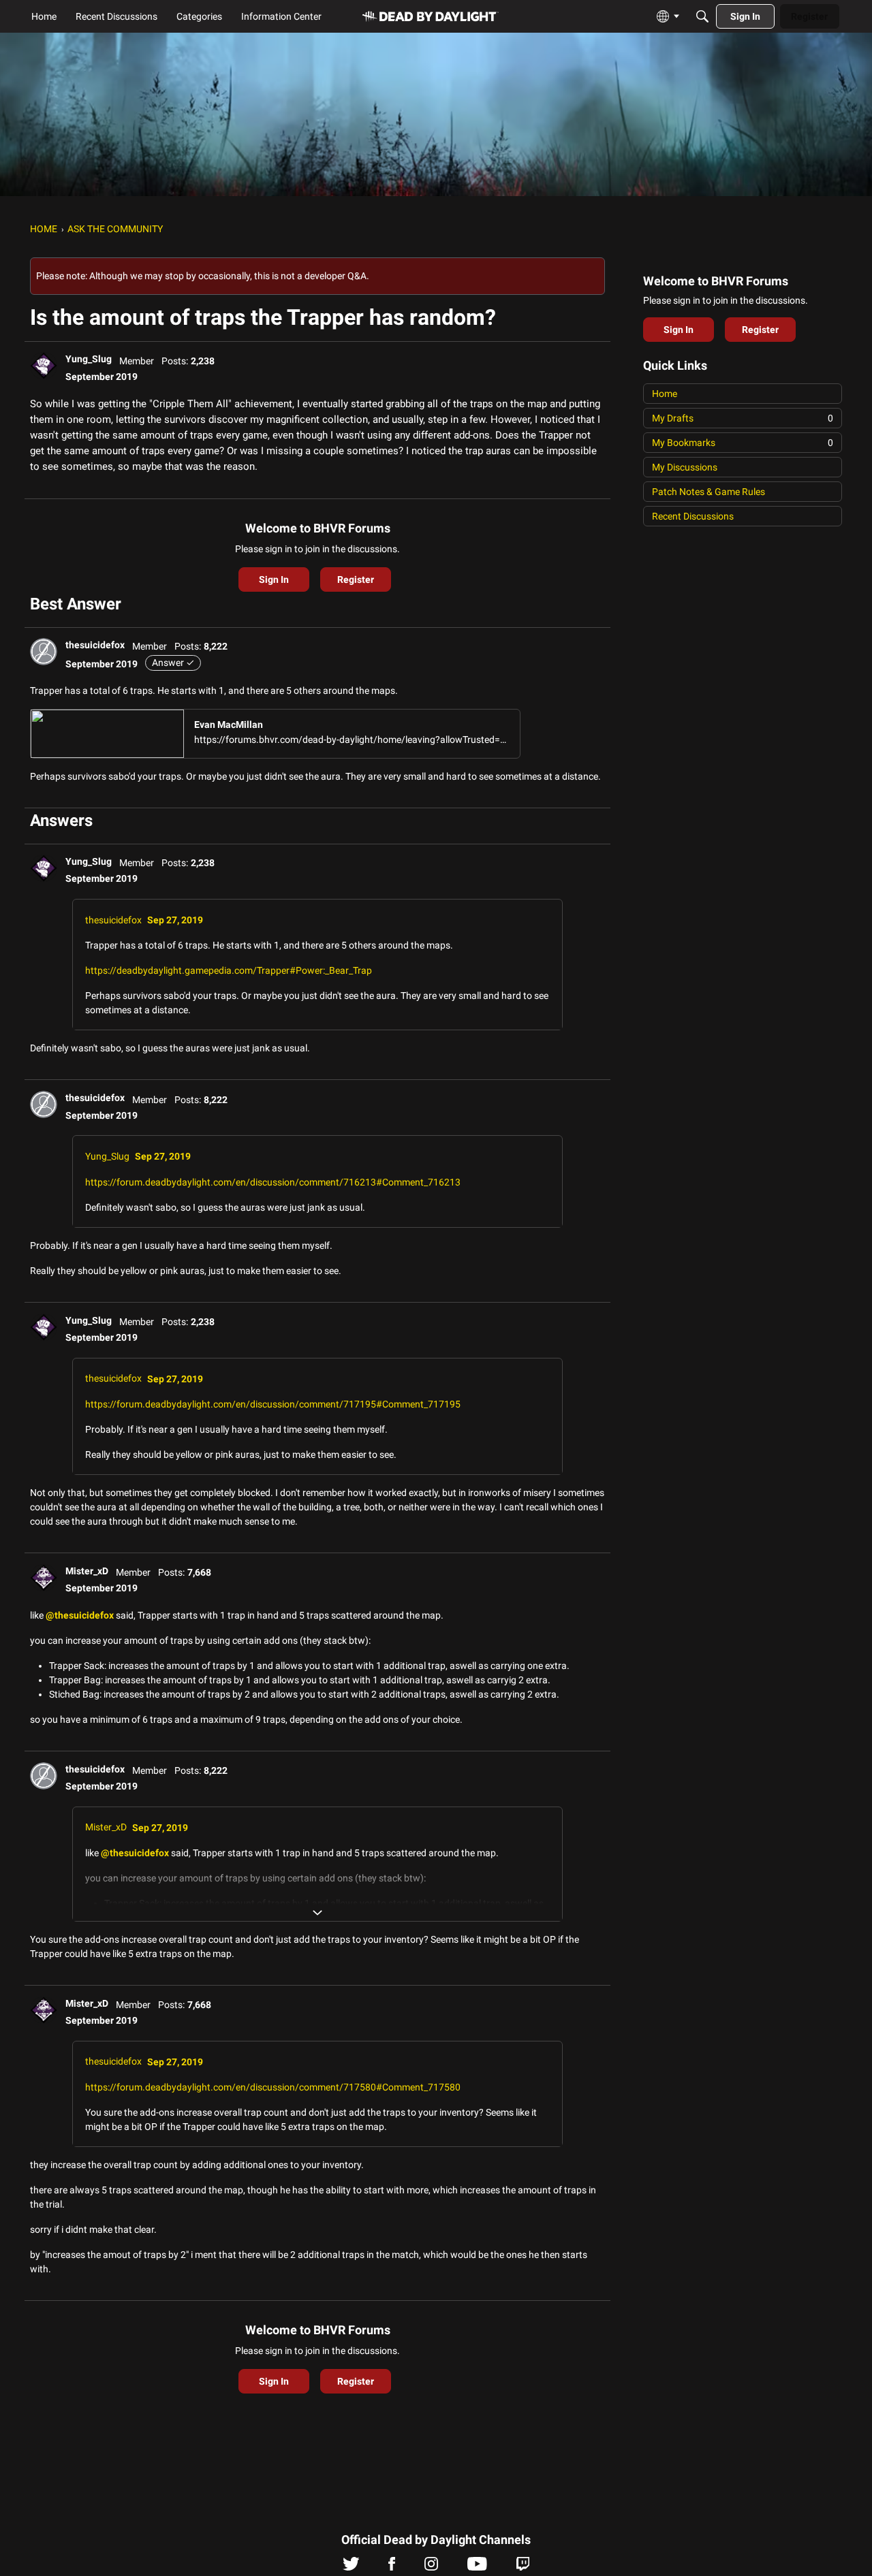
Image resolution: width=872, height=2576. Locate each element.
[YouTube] (477, 2567)
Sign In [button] (274, 579)
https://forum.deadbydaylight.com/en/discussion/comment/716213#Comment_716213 (273, 1182)
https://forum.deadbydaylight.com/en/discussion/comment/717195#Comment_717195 (273, 1404)
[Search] (702, 16)
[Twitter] (351, 2567)
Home (665, 394)
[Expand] (317, 1913)
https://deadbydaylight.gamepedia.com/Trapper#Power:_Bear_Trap (229, 970)
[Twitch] (523, 2567)
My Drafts (743, 418)
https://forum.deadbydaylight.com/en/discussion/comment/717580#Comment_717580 (273, 2087)
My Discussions (685, 467)
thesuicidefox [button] (95, 645)
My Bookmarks (743, 443)
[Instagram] (431, 2567)
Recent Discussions (693, 516)
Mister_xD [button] (87, 1571)
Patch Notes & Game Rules (708, 492)
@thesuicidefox (80, 1615)
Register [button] (356, 579)
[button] (44, 366)
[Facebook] (392, 2567)
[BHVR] (431, 17)
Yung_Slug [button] (89, 359)
